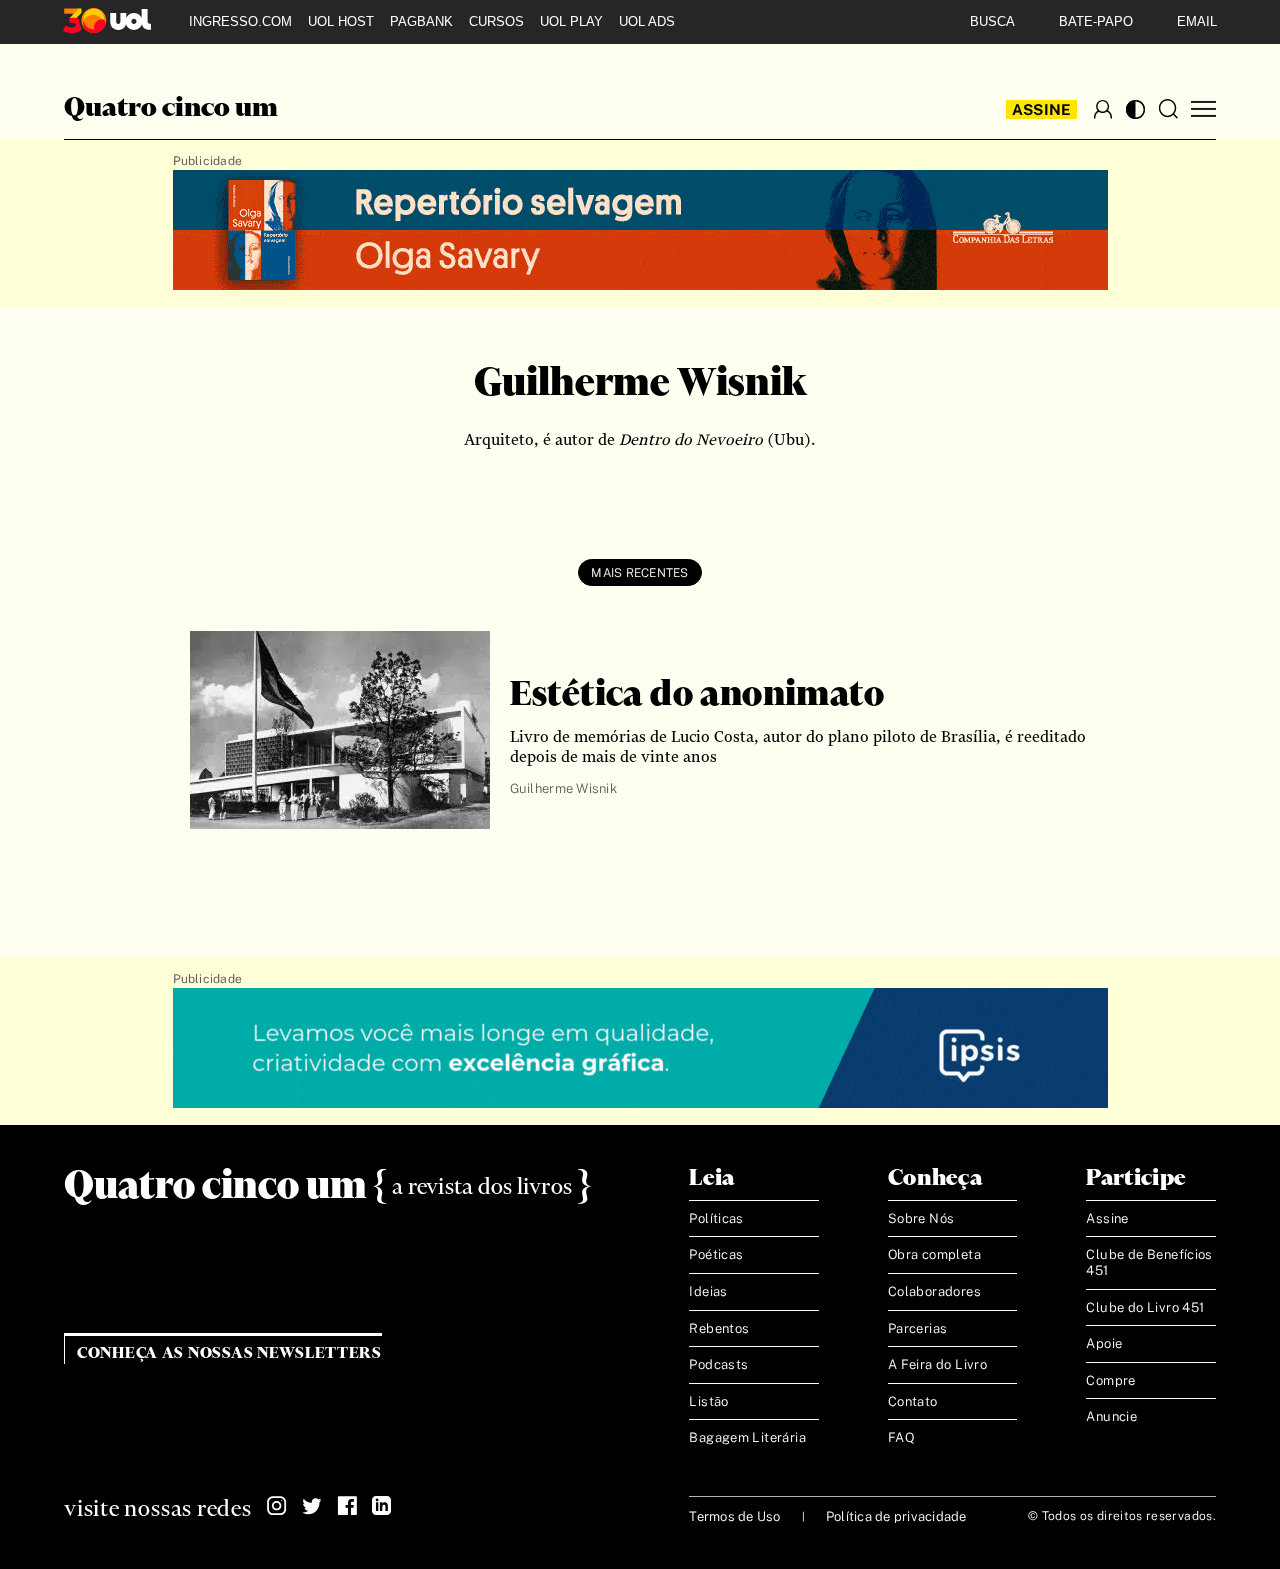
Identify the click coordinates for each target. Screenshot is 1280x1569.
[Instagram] (277, 1506)
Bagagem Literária (747, 1437)
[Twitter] (312, 1506)
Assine (1042, 109)
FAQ (901, 1437)
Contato (913, 1401)
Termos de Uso (734, 1516)
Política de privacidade (896, 1516)
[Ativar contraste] (1135, 109)
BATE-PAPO (1096, 21)
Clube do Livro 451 (1145, 1307)
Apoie (1104, 1343)
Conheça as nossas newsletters (229, 1353)
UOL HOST (341, 21)
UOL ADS (647, 21)
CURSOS (496, 21)
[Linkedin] (382, 1506)
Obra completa (934, 1254)
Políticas (716, 1218)
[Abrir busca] (1168, 109)
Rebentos (719, 1328)
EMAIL (1197, 21)
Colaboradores (934, 1291)
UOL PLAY (571, 21)
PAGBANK (421, 21)
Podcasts (718, 1364)
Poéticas (716, 1254)
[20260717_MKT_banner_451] (640, 231)
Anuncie (1111, 1416)
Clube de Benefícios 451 (1149, 1262)
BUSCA (992, 21)
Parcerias (918, 1328)
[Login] (1103, 109)
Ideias (708, 1291)
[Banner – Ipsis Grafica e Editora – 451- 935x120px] (640, 1049)
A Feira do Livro (937, 1364)
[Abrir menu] (1203, 109)
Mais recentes (639, 573)
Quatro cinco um (171, 109)
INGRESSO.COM (240, 21)
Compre (1110, 1380)
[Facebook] (347, 1506)
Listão (708, 1401)
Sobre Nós (921, 1218)
